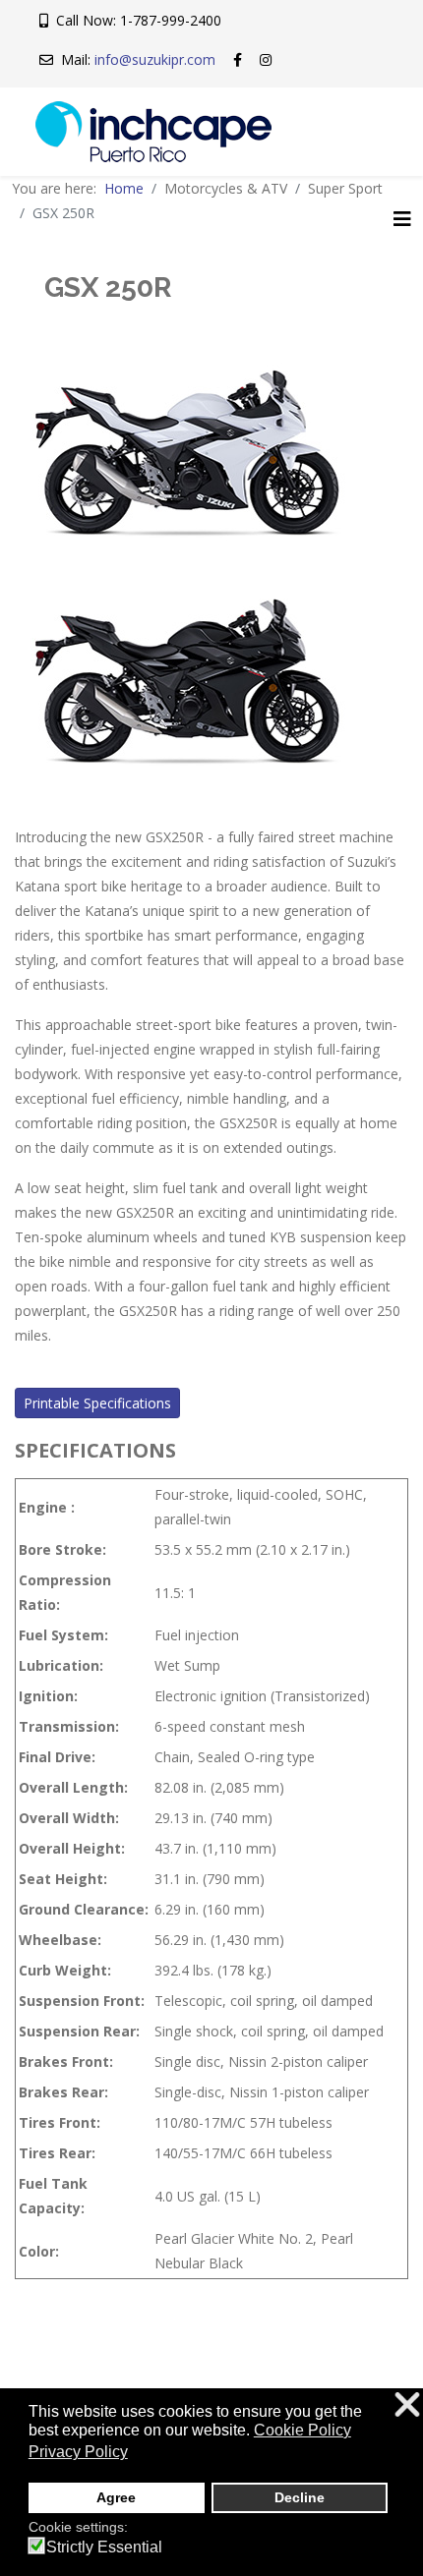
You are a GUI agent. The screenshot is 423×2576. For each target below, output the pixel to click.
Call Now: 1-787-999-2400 (135, 20)
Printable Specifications (97, 1403)
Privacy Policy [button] (78, 2452)
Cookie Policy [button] (302, 2430)
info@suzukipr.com (155, 59)
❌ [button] (407, 2405)
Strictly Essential (104, 2547)
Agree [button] (116, 2497)
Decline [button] (300, 2497)
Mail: (134, 59)
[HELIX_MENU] (402, 219)
